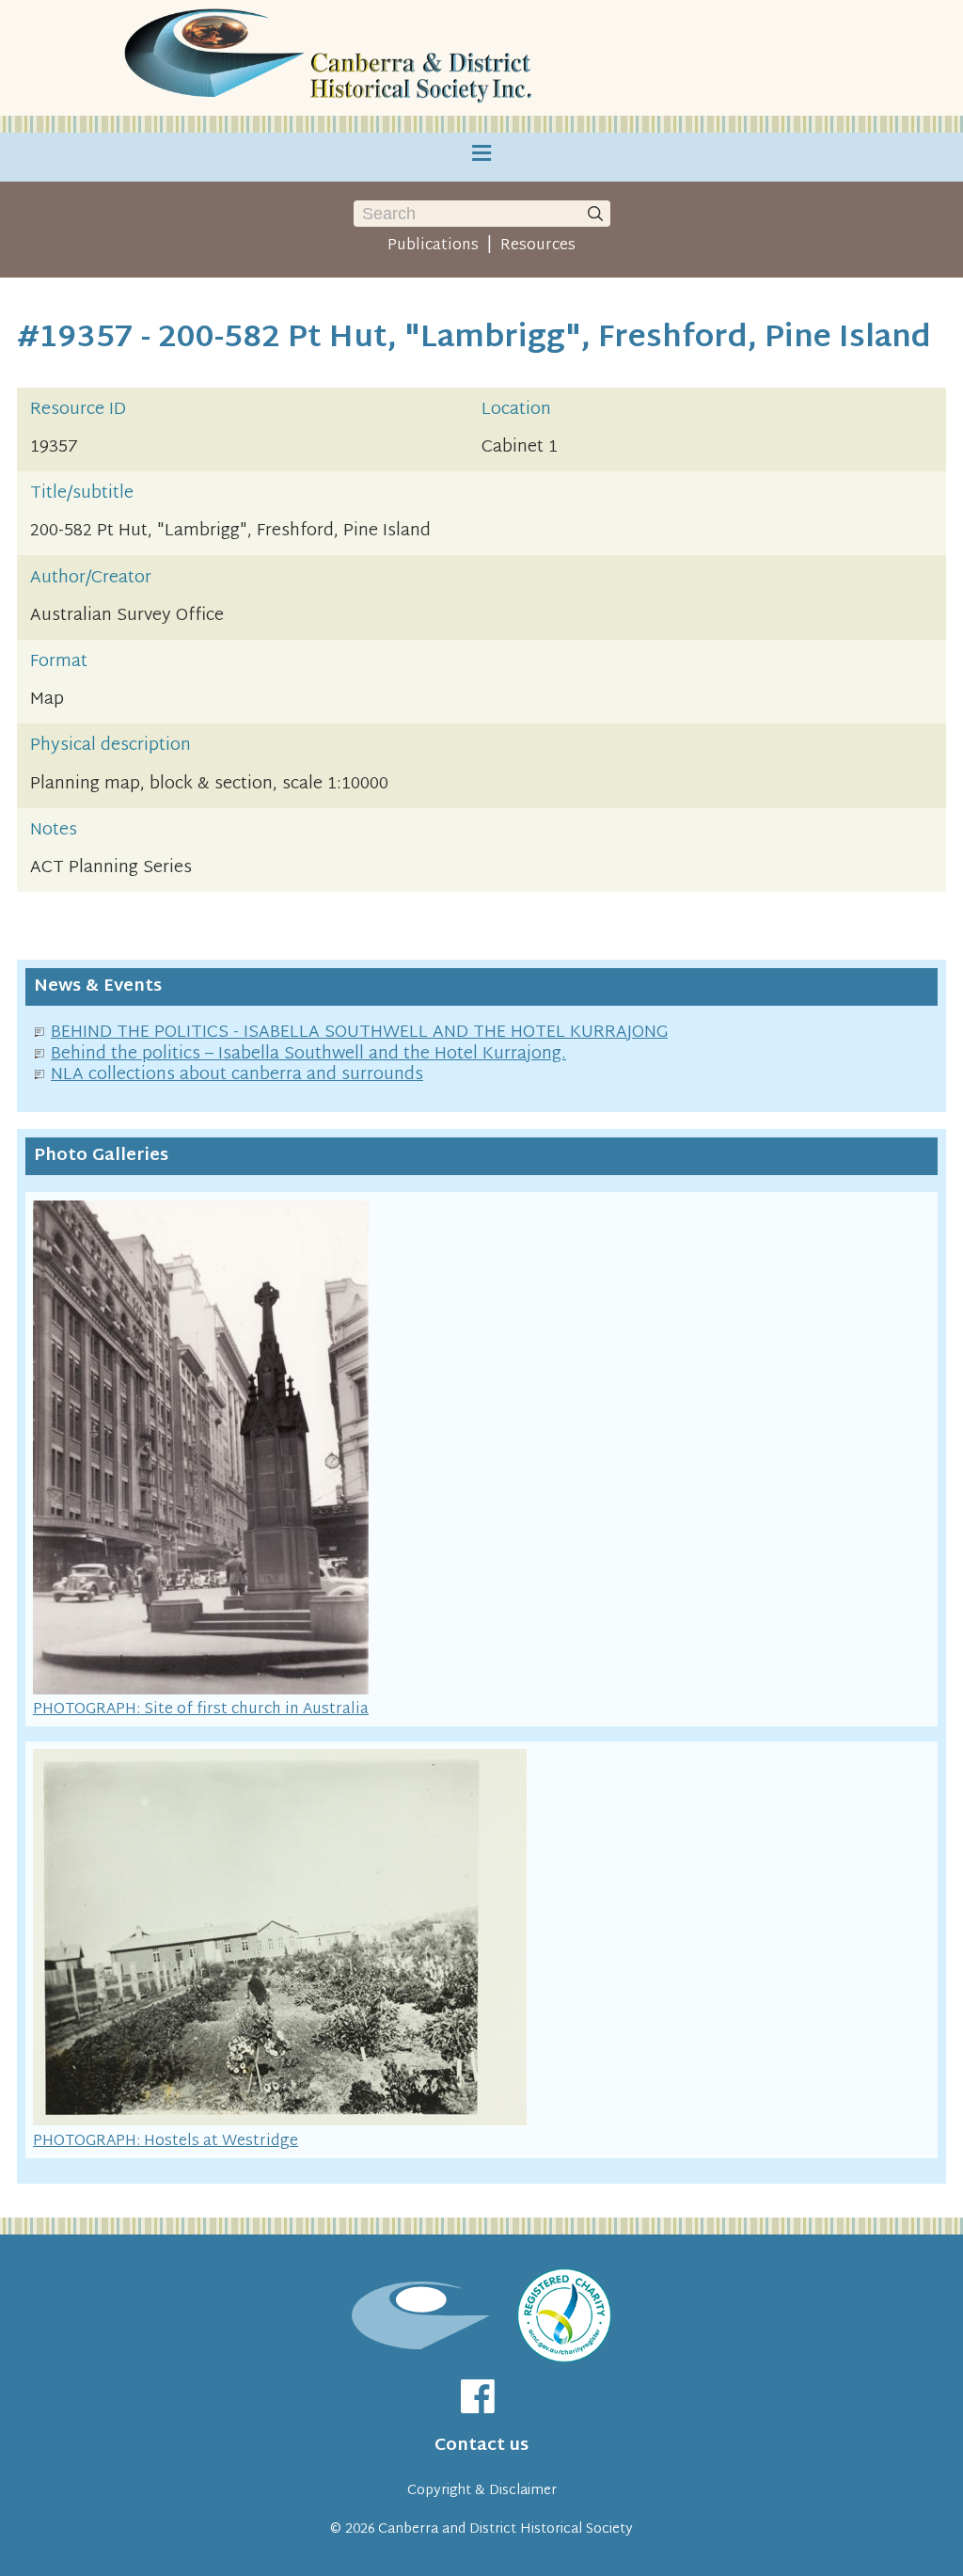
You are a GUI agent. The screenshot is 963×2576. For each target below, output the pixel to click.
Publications (433, 246)
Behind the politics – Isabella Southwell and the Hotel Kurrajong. (308, 1054)
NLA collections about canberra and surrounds (237, 1075)
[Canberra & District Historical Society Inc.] (331, 58)
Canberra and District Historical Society (505, 2529)
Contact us (481, 2446)
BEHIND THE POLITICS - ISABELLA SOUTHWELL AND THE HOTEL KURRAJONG (359, 1033)
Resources (538, 246)
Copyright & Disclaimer (482, 2491)
